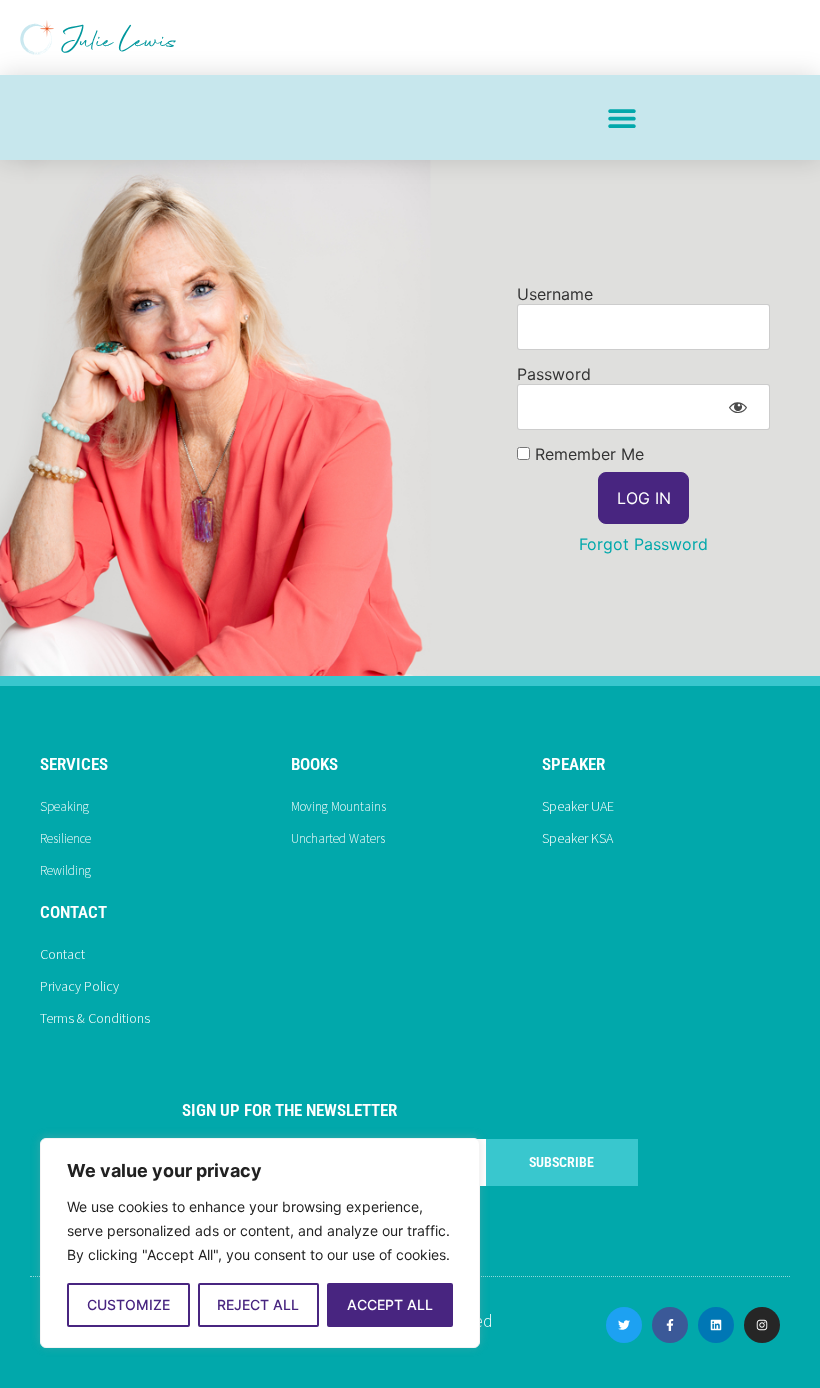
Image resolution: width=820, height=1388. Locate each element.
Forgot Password (643, 544)
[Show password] (737, 407)
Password (554, 374)
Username (555, 294)
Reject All (258, 1304)
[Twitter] (624, 1325)
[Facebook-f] (670, 1325)
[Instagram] (762, 1325)
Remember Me (587, 454)
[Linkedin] (716, 1325)
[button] (621, 117)
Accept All (390, 1304)
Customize (128, 1304)
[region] (260, 1243)
